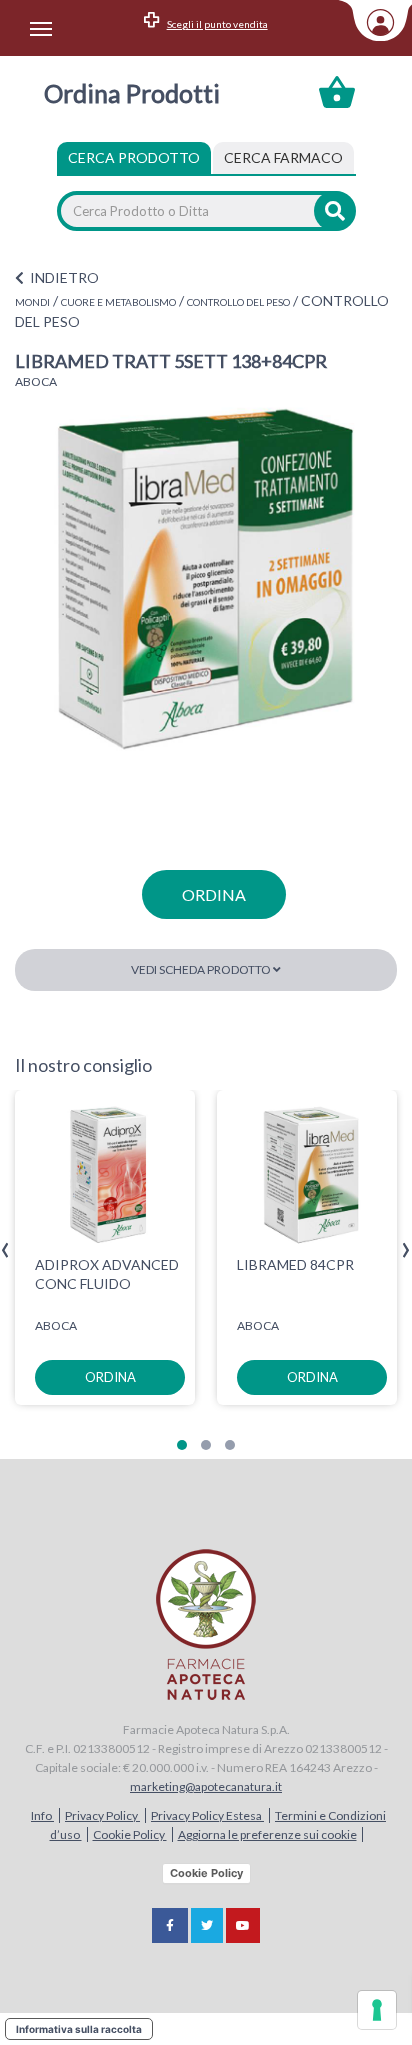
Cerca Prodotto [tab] (134, 157)
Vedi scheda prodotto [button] (202, 969)
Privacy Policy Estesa (207, 1815)
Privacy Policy (102, 1815)
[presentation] (5, 1250)
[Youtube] (243, 1925)
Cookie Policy (130, 1834)
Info (42, 1815)
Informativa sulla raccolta (79, 2029)
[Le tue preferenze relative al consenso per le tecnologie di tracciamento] (377, 2010)
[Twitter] (207, 1925)
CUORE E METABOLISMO (118, 302)
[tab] (283, 158)
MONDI (32, 302)
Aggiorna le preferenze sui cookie (267, 1834)
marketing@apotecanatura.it (206, 1786)
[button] (182, 1445)
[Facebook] (170, 1925)
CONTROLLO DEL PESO (238, 302)
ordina (214, 894)
